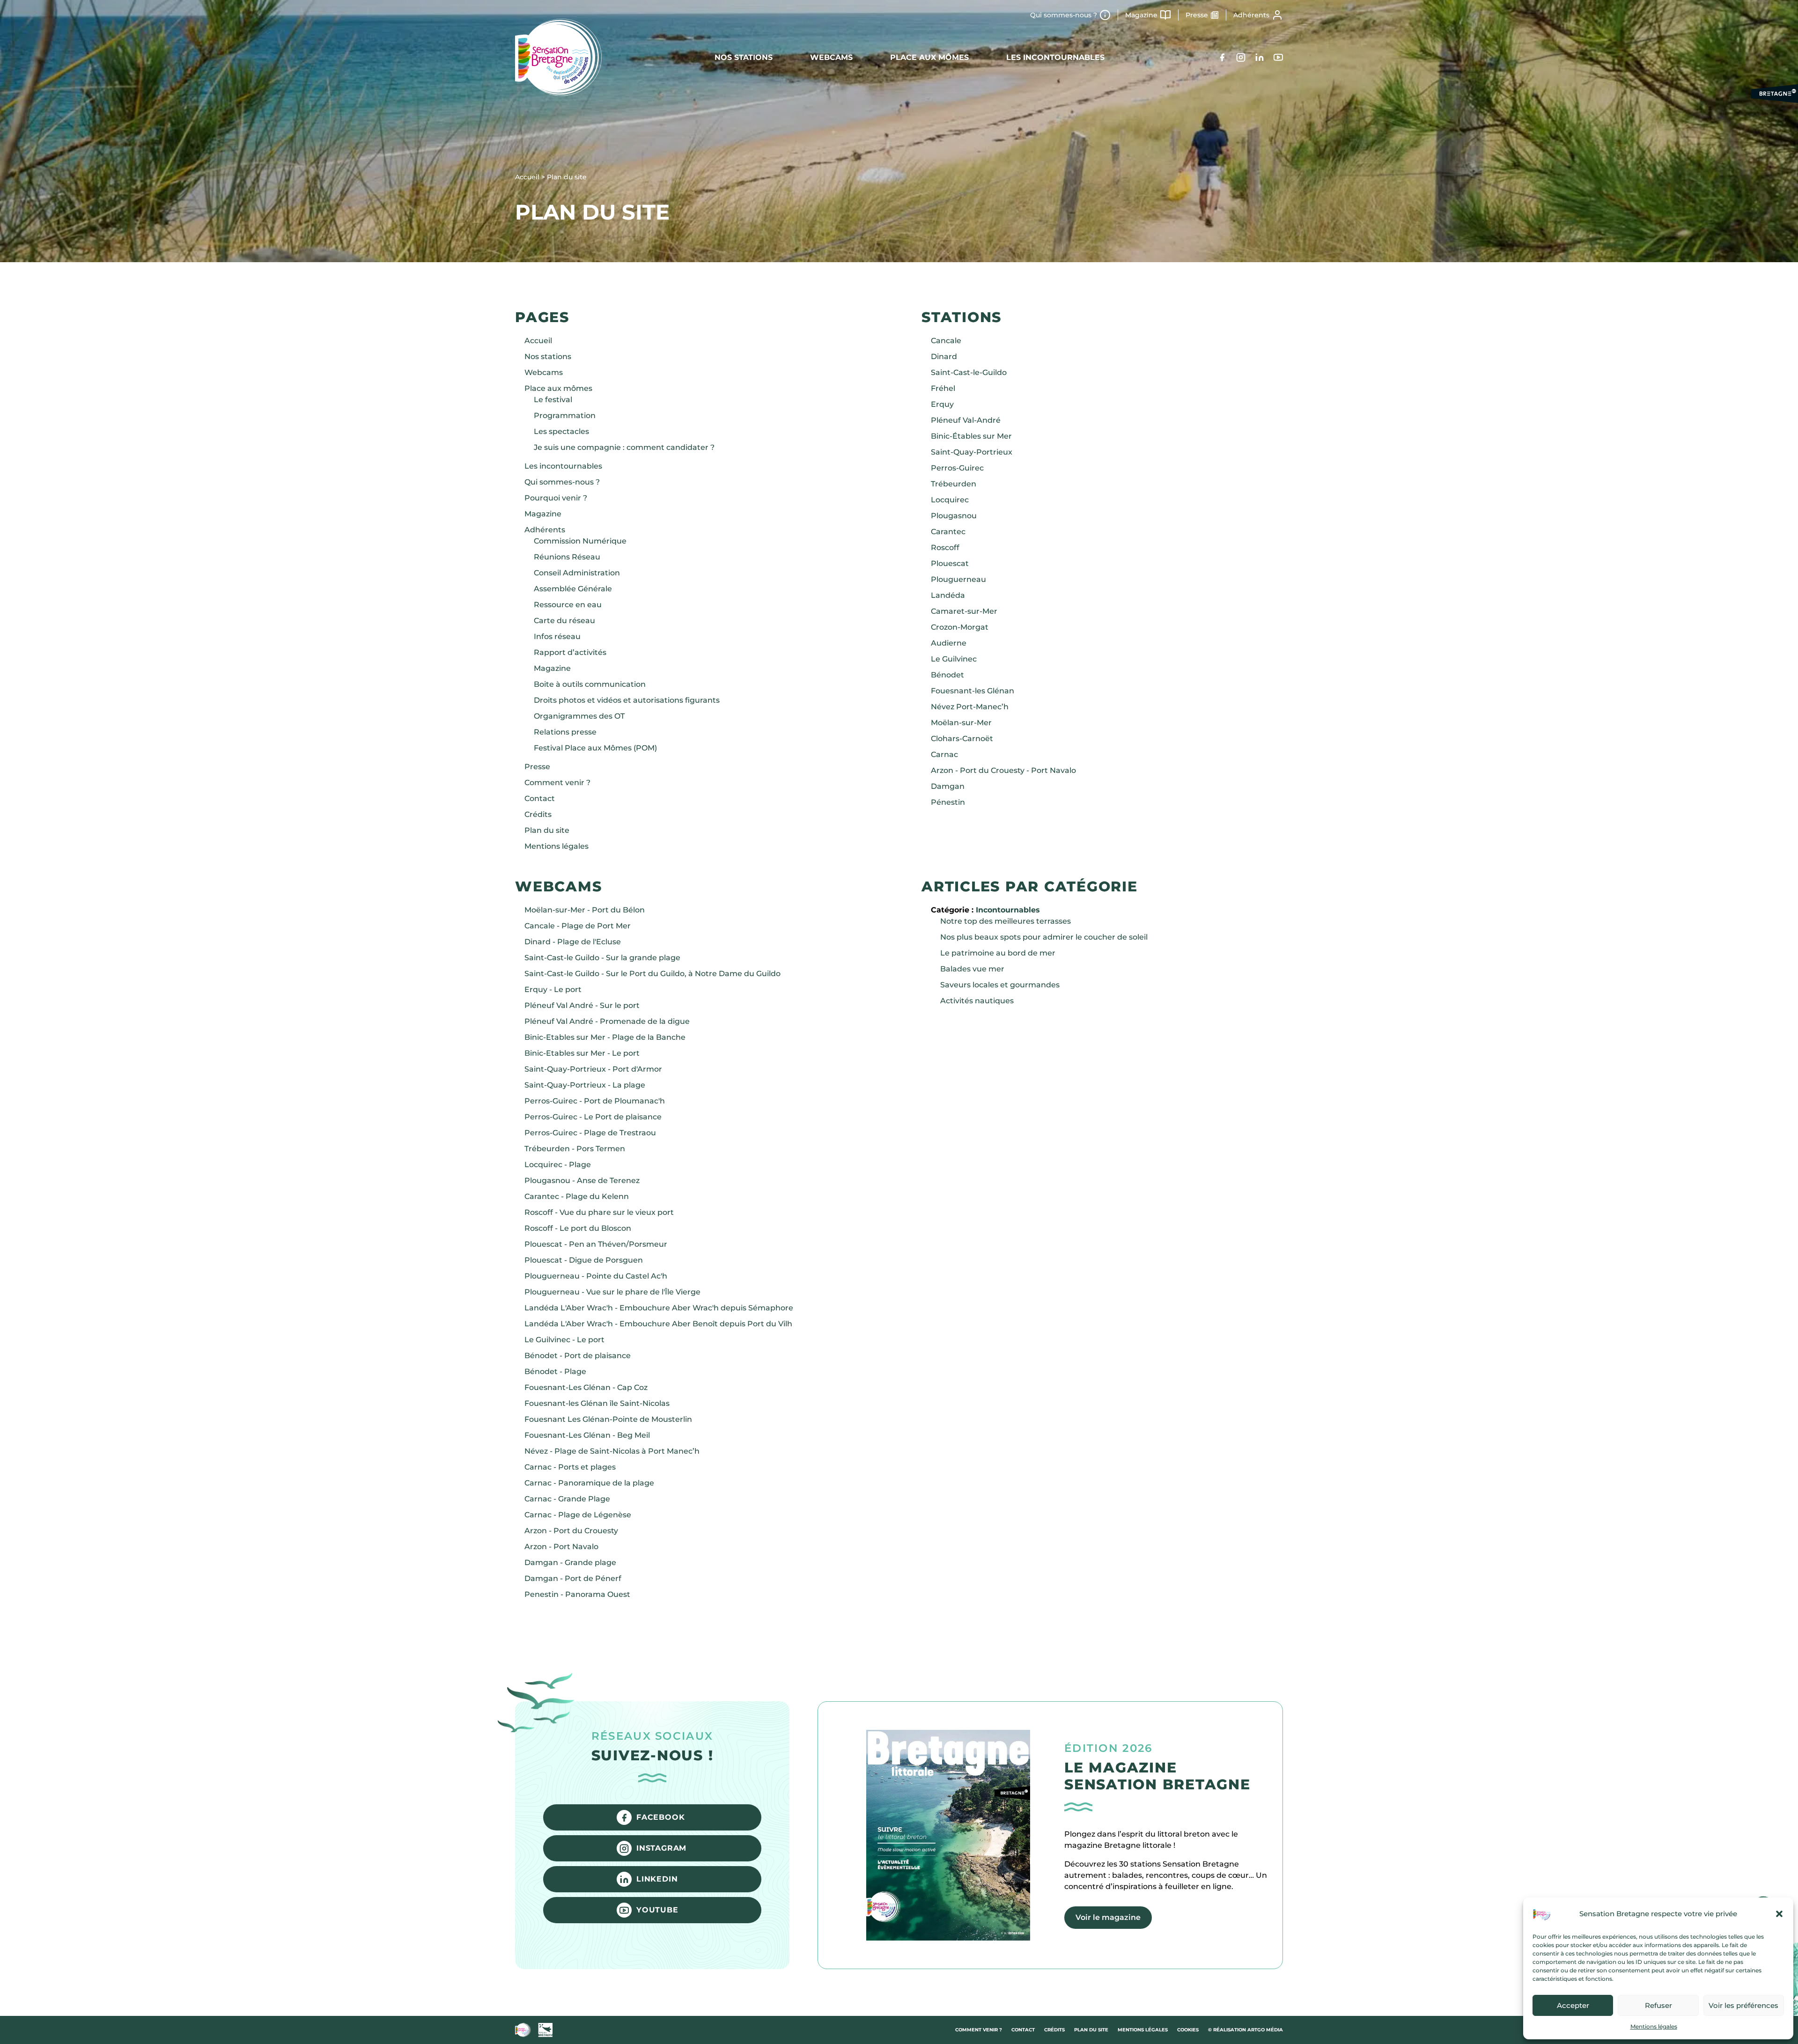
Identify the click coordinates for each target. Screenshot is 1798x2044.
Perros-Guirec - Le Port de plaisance (593, 1117)
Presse (1197, 15)
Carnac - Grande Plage (567, 1499)
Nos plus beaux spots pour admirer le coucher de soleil (1044, 937)
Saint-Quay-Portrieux (972, 452)
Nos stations (744, 57)
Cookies (1188, 2030)
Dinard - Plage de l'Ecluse (573, 942)
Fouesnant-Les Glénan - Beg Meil (587, 1435)
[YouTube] (1278, 57)
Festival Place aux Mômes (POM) (595, 748)
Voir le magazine (1108, 1917)
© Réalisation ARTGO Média (1245, 2030)
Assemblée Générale (573, 589)
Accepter (1573, 2005)
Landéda (948, 595)
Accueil (538, 341)
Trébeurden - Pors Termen (575, 1149)
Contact (540, 798)
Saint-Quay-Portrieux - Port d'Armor (593, 1069)
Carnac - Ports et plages (570, 1467)
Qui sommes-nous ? (1064, 15)
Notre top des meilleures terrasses (1006, 921)
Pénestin (948, 802)
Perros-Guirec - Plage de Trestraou (590, 1133)
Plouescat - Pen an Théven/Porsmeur (596, 1244)
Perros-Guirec (957, 468)
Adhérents (1251, 15)
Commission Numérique (580, 541)
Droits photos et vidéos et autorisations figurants (627, 700)
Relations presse (565, 732)
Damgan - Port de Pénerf (573, 1578)
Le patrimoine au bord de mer (998, 953)
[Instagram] (1241, 57)
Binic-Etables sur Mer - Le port (582, 1053)
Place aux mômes (929, 57)
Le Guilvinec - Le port (564, 1340)
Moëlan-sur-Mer (961, 723)
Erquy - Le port (553, 989)
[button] (1779, 1914)
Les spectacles (561, 431)
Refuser (1658, 2005)
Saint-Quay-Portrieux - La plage (585, 1085)
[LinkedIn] (1260, 57)
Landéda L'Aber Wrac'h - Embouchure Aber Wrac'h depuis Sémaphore (659, 1308)
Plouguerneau (958, 579)
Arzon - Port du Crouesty (571, 1531)
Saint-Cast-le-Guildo (969, 372)
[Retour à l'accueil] (558, 57)
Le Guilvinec (954, 659)
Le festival (553, 400)
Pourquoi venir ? (556, 498)
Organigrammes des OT (579, 716)
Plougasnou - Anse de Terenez (582, 1180)
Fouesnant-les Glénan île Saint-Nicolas (597, 1403)
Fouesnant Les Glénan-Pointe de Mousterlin (608, 1419)
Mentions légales (1654, 2026)
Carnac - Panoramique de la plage (589, 1483)
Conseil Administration (577, 573)
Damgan (948, 786)
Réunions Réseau (567, 557)
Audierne (949, 643)
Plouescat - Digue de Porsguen (584, 1260)
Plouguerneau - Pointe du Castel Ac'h (596, 1276)
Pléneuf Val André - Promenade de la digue (607, 1021)
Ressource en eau (568, 605)
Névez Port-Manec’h (970, 707)
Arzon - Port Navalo (561, 1547)
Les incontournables (1055, 57)
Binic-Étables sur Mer (971, 436)
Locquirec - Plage (558, 1165)
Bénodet (947, 675)
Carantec (948, 532)
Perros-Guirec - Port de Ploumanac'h (595, 1101)
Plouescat (950, 563)
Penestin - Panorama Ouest (577, 1594)
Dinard (944, 357)
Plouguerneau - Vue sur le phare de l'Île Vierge (612, 1292)
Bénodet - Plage (555, 1371)
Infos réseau (557, 636)
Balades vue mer (972, 969)
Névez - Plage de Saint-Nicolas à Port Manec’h (612, 1451)
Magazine (1141, 15)
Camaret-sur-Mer (964, 611)
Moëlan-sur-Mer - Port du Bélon (585, 910)
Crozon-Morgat (960, 627)
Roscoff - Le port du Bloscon (578, 1228)
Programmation (565, 415)
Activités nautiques (977, 1001)
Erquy (942, 404)
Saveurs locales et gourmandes (1000, 985)
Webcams (831, 57)
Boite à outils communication (590, 684)
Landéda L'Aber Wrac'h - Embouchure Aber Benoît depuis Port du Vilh (658, 1324)
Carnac (944, 754)
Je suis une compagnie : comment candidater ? (624, 447)
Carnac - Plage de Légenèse (578, 1515)
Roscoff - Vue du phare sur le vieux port (599, 1212)
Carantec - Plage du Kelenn (577, 1196)
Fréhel (943, 388)
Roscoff (945, 548)
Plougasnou (954, 516)
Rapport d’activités (570, 652)
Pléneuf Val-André (966, 420)
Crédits (538, 814)
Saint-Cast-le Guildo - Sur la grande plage (602, 958)
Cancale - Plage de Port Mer (578, 926)
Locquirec (950, 500)
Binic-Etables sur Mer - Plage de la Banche (605, 1037)
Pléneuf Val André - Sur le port (582, 1005)
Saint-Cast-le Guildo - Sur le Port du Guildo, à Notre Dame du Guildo (652, 974)
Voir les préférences (1743, 2005)
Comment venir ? (557, 783)
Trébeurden (954, 484)
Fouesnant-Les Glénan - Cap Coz (586, 1387)
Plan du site (547, 830)
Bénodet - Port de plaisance (578, 1356)
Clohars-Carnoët (962, 739)
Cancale (946, 341)
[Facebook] (1222, 57)
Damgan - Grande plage (570, 1562)
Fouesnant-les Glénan (973, 691)
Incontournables (1008, 910)
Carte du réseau (564, 621)
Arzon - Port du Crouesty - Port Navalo (1003, 770)
